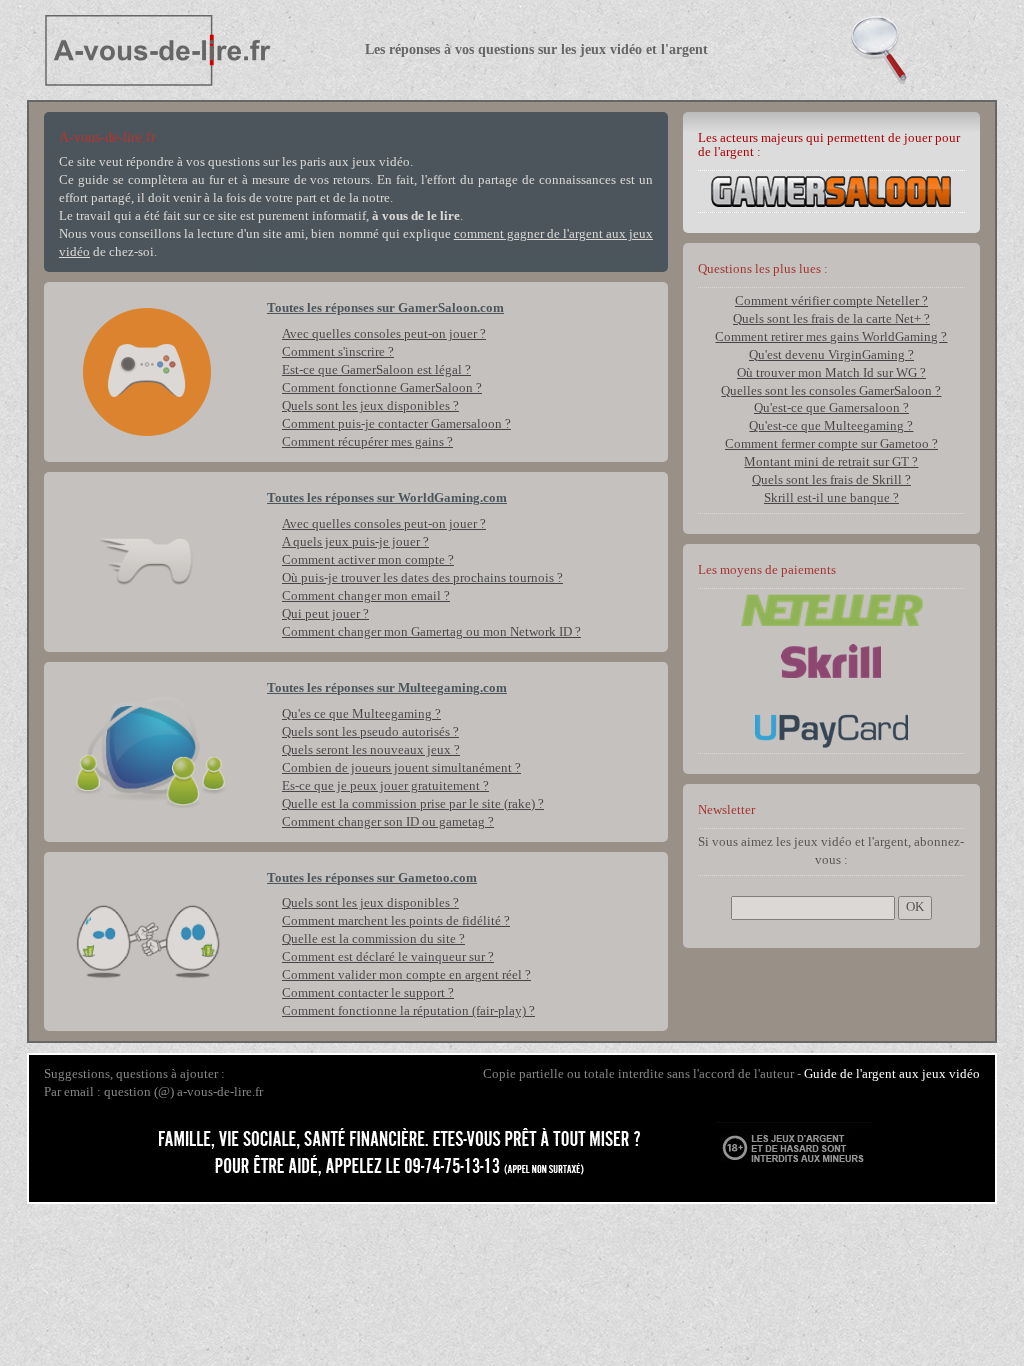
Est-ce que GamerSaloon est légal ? (376, 370)
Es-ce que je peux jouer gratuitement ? (385, 786)
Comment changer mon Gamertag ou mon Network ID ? (431, 632)
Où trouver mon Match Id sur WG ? (831, 373)
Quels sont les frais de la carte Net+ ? (831, 319)
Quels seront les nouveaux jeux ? (371, 750)
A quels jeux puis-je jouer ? (355, 542)
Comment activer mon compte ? (368, 560)
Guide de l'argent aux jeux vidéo (892, 1074)
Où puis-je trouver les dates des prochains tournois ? (422, 578)
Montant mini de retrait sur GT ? (831, 462)
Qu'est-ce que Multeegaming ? (831, 426)
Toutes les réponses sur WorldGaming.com (387, 498)
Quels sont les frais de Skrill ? (831, 480)
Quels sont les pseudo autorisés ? (370, 732)
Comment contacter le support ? (368, 993)
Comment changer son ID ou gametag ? (388, 822)
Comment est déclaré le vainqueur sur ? (388, 957)
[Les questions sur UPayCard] (831, 730)
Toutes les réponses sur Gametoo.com (372, 878)
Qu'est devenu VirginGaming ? (831, 355)
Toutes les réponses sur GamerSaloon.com (385, 308)
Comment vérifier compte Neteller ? (831, 301)
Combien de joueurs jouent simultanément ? (401, 768)
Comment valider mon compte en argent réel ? (406, 975)
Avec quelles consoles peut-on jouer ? (384, 334)
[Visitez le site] (148, 372)
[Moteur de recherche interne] (916, 50)
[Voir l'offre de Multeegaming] (148, 751)
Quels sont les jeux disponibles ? (370, 406)
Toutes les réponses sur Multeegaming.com (387, 688)
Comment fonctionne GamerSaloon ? (382, 388)
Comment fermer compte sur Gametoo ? (831, 444)
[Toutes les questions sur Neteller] (831, 609)
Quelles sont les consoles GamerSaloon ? (831, 391)
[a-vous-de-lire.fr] (188, 50)
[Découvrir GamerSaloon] (831, 190)
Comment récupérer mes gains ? (367, 442)
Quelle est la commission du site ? (373, 939)
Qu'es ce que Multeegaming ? (361, 714)
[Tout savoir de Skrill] (831, 660)
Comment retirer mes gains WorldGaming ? (831, 337)
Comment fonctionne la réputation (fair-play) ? (408, 1011)
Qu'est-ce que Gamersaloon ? (831, 408)
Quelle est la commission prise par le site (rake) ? (413, 804)
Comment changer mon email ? (366, 596)
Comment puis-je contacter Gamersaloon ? (396, 424)
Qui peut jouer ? (325, 614)
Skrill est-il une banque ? (831, 498)
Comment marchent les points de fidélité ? (396, 921)
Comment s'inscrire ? (338, 352)
